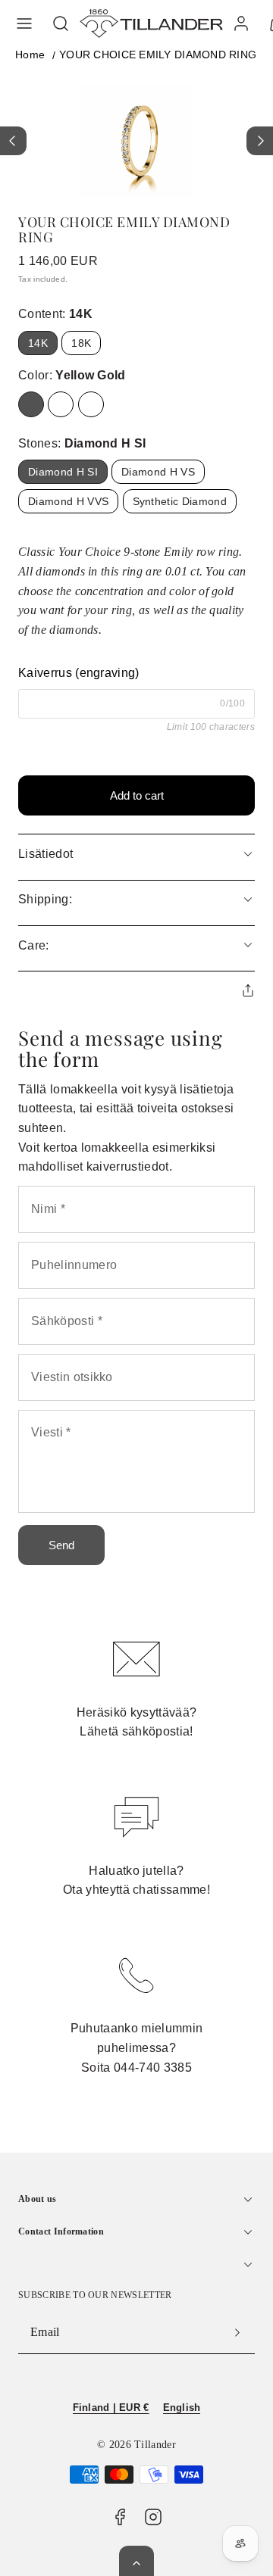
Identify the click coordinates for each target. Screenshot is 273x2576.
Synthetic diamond (180, 501)
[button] (24, 23)
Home (30, 55)
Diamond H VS (158, 472)
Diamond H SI (63, 472)
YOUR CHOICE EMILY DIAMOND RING (158, 55)
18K (81, 343)
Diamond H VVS (68, 501)
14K (38, 343)
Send (61, 1545)
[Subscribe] (237, 2332)
